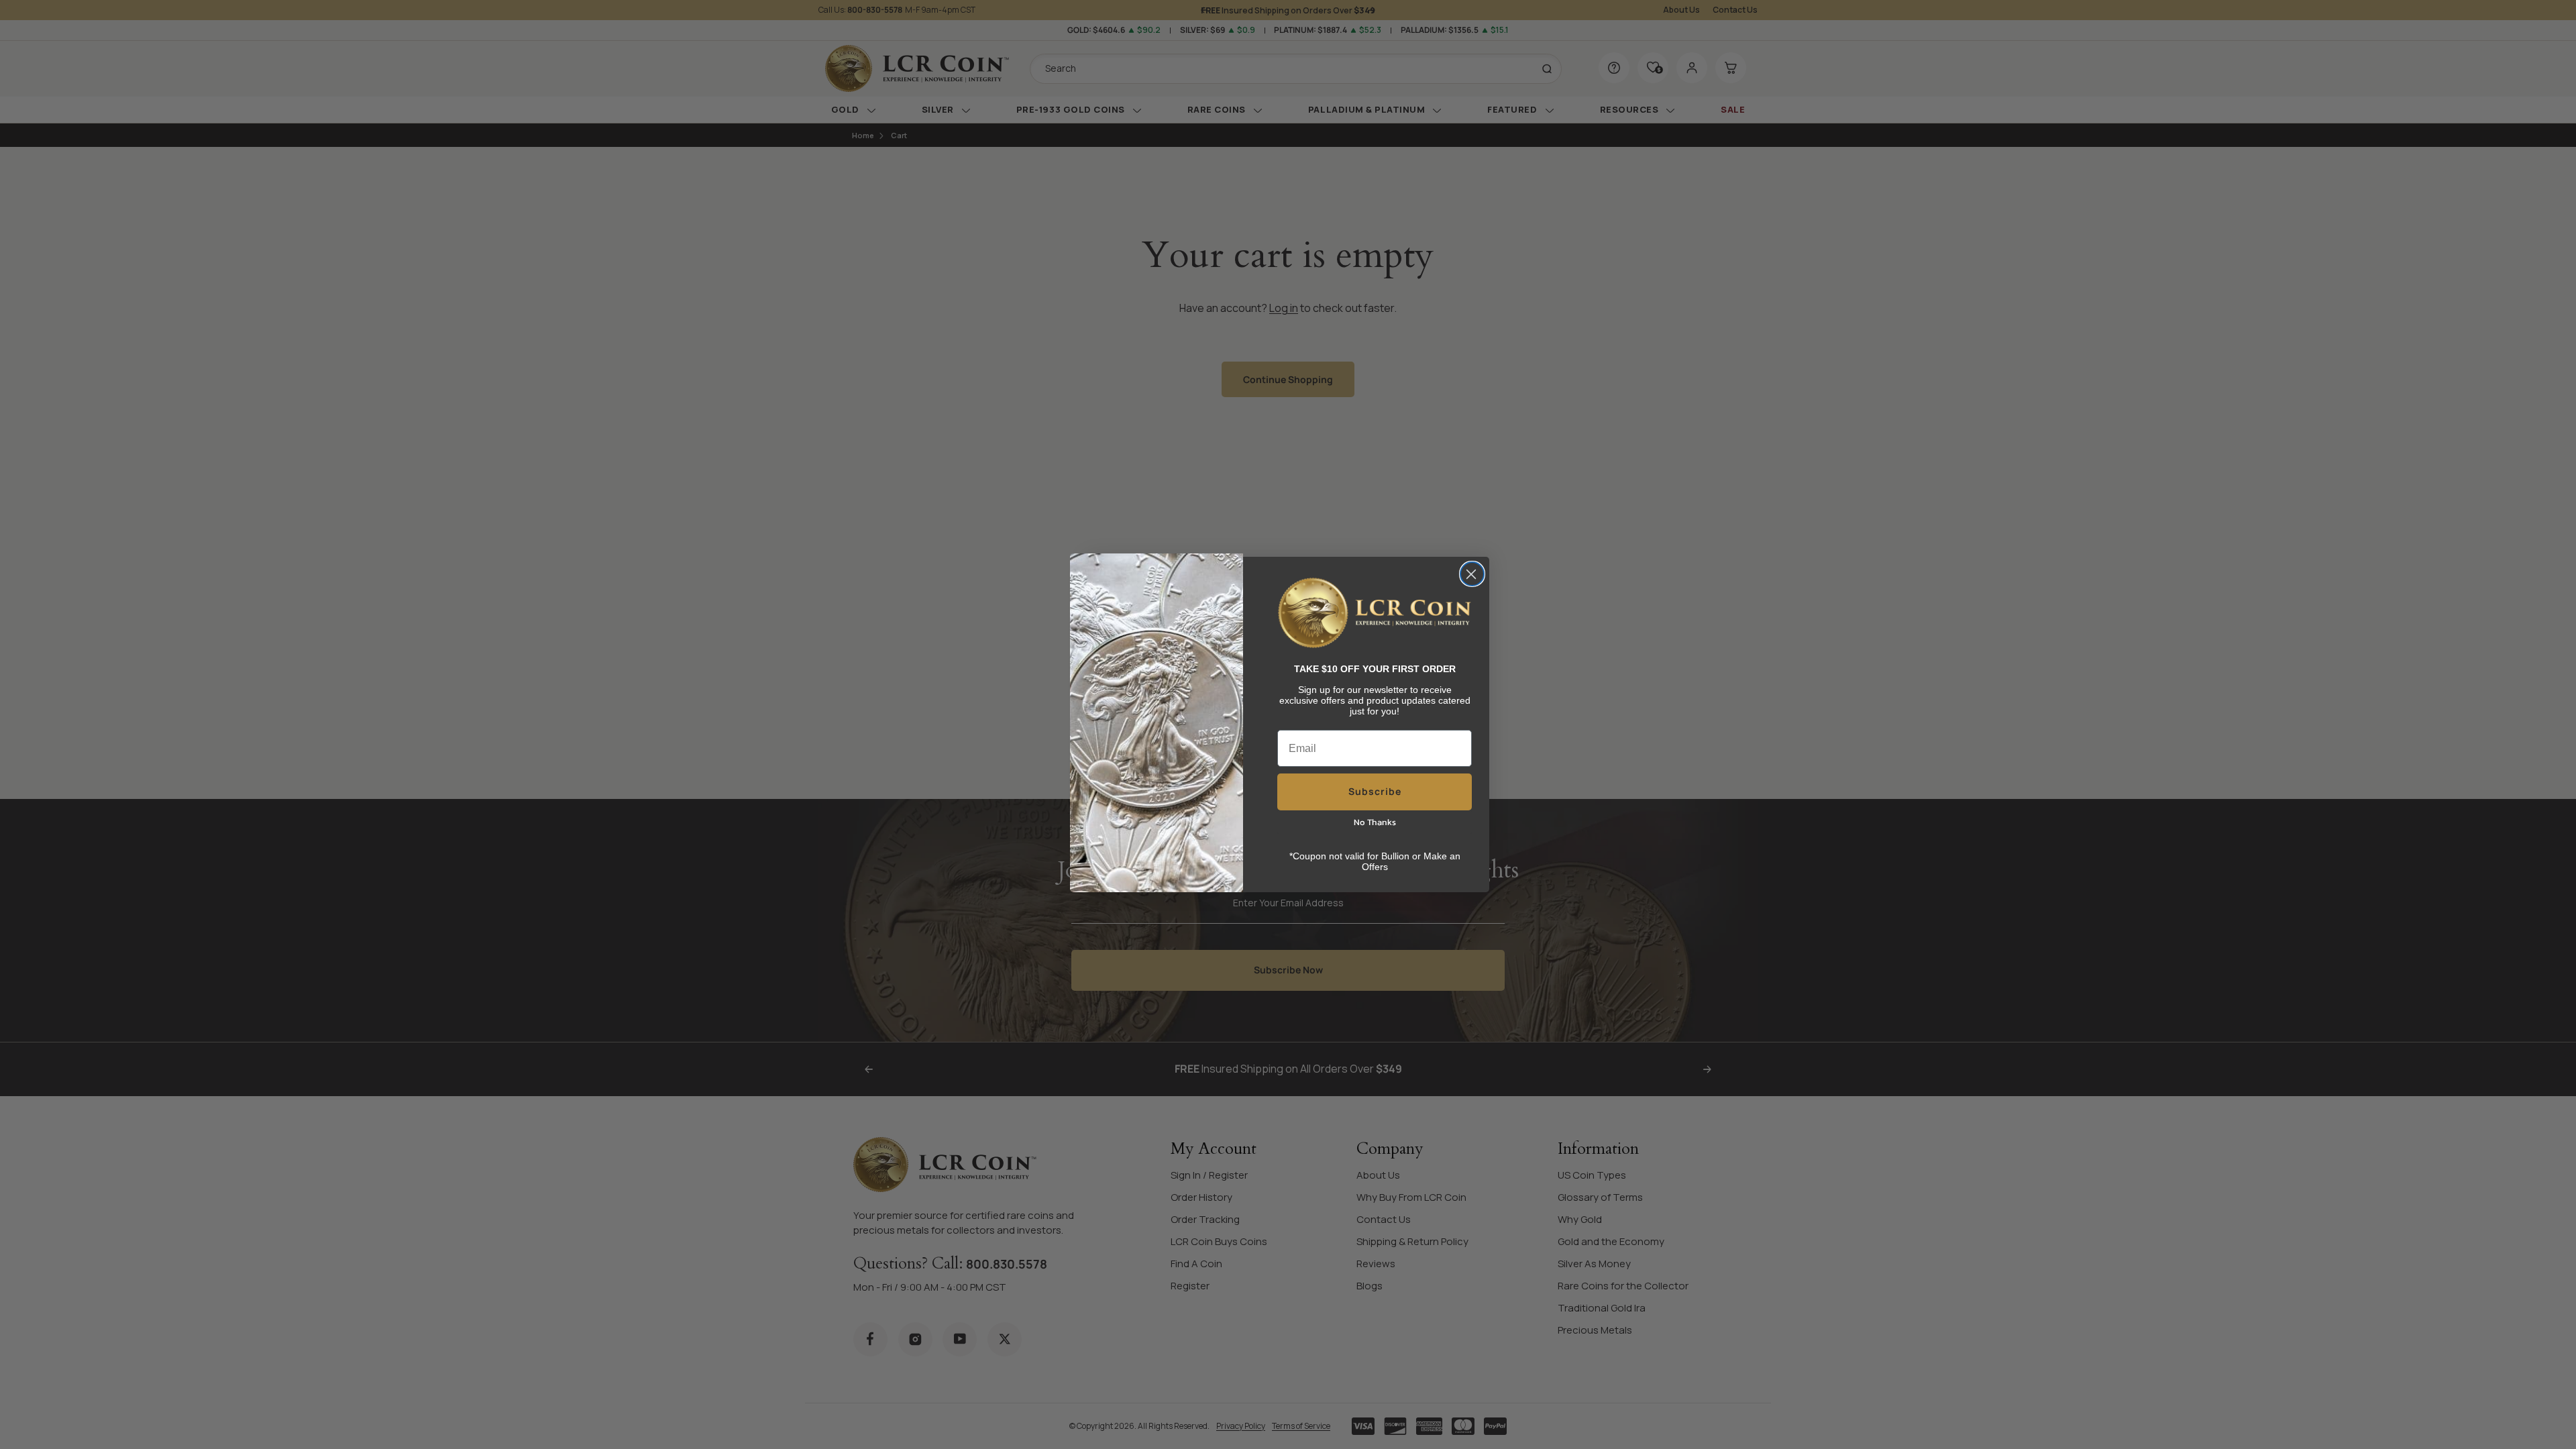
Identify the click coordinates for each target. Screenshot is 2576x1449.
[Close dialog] (1472, 574)
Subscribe (1375, 791)
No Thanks (1375, 822)
